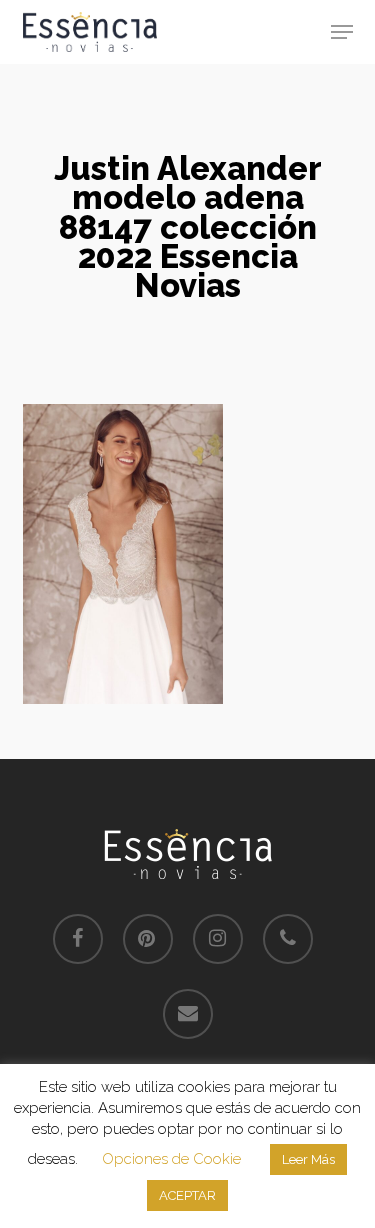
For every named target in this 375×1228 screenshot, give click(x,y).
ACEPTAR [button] (187, 1195)
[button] (342, 32)
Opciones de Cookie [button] (171, 1159)
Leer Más (308, 1159)
